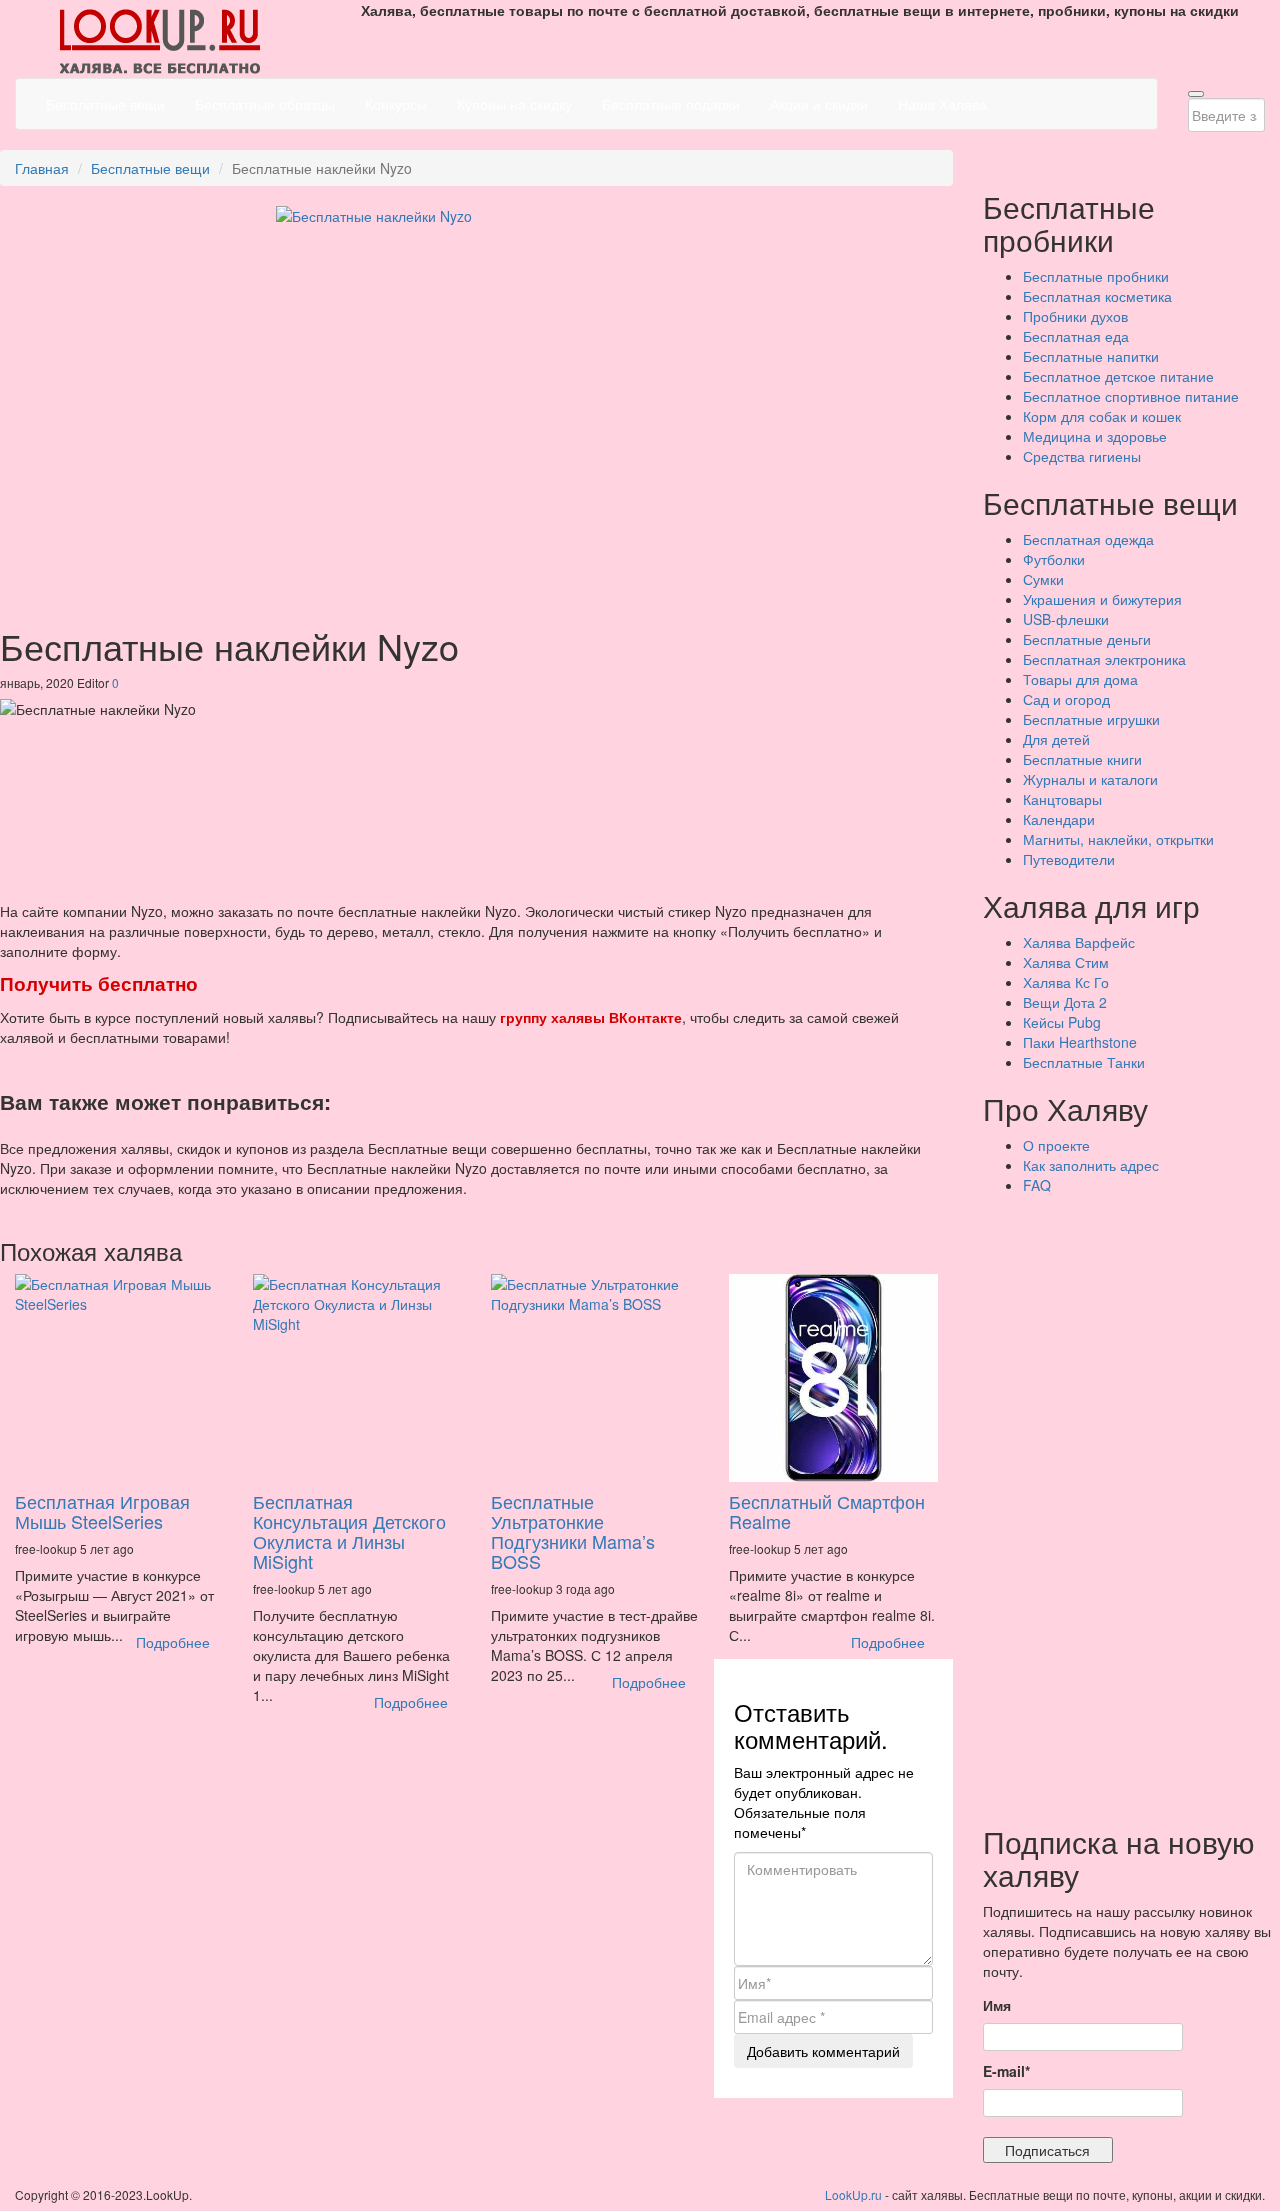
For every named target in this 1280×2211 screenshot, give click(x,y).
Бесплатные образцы (265, 104)
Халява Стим (1066, 962)
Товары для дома (1080, 679)
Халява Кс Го (1066, 982)
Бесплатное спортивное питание (1131, 396)
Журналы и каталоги (1090, 779)
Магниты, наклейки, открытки (1118, 839)
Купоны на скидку (514, 104)
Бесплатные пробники (1096, 276)
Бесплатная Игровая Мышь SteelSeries (102, 1511)
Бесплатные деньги (1087, 639)
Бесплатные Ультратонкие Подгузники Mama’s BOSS (573, 1530)
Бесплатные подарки (671, 104)
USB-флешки (1066, 619)
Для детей (1056, 739)
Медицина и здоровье (1095, 436)
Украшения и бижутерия (1102, 599)
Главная (42, 168)
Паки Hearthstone (1080, 1042)
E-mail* (1006, 2071)
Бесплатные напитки (1091, 356)
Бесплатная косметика (1097, 296)
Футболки (1054, 559)
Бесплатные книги (1082, 759)
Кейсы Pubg (1062, 1022)
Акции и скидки (819, 104)
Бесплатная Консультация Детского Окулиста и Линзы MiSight (349, 1530)
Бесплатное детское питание (1118, 376)
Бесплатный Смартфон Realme (827, 1511)
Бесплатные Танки (1084, 1062)
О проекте (1056, 1145)
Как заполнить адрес (1091, 1165)
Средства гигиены (1082, 456)
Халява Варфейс (1079, 942)
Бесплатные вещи (105, 104)
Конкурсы (396, 104)
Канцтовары (1062, 799)
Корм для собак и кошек (1102, 416)
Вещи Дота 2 (1065, 1002)
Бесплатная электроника (1104, 659)
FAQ (1037, 1185)
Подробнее (173, 1642)
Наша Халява (942, 104)
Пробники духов (1075, 316)
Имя (997, 2005)
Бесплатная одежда (1088, 539)
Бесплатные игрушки (1091, 719)
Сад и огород (1066, 699)
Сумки (1043, 579)
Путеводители (1069, 859)
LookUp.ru (853, 2194)
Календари (1059, 819)
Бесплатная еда (1076, 336)
